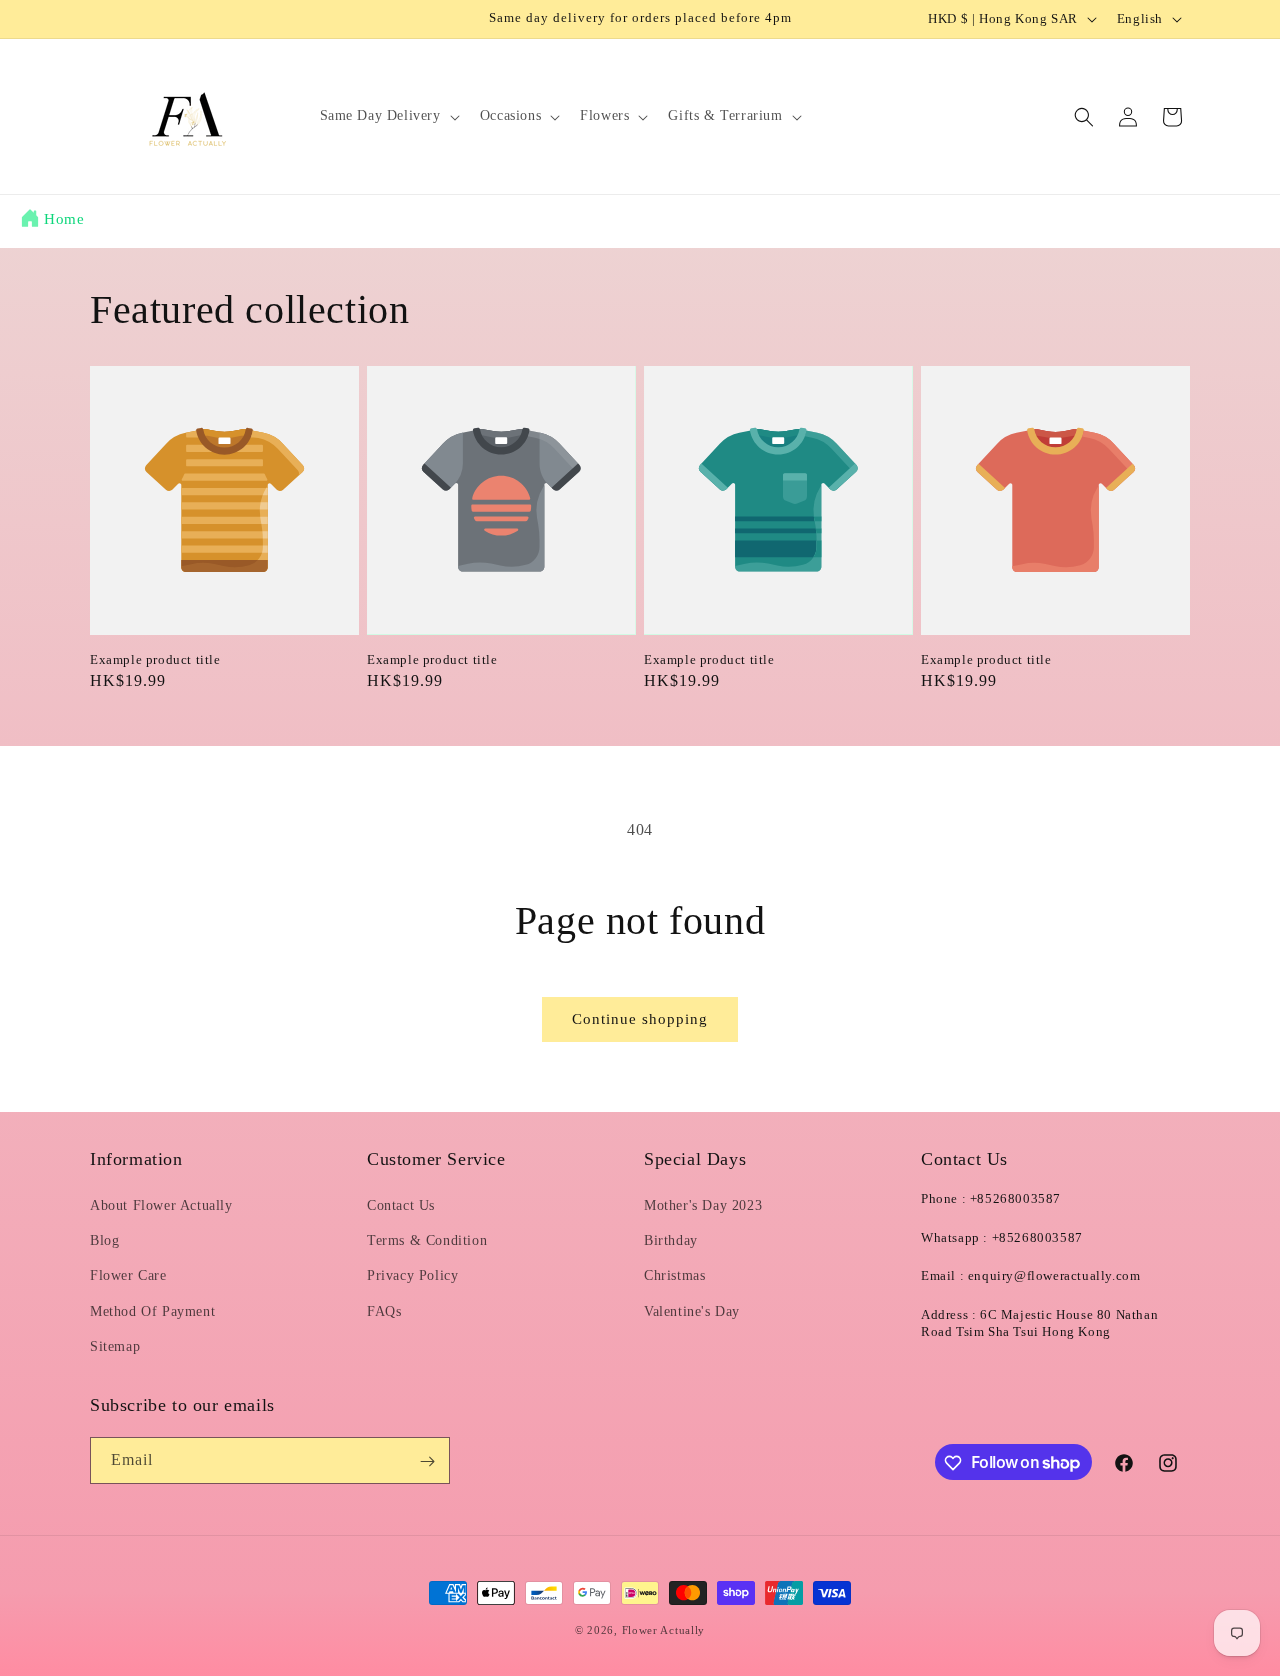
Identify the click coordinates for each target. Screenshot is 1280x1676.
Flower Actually (664, 1630)
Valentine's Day (692, 1311)
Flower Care (128, 1276)
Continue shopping (640, 1019)
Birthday (671, 1240)
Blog (104, 1240)
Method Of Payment (152, 1311)
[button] (388, 116)
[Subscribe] (427, 1461)
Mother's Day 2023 (703, 1205)
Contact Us (401, 1205)
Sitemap (115, 1346)
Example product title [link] (155, 659)
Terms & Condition (427, 1240)
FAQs (384, 1311)
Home (64, 219)
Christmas (674, 1276)
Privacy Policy (412, 1276)
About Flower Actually (161, 1205)
